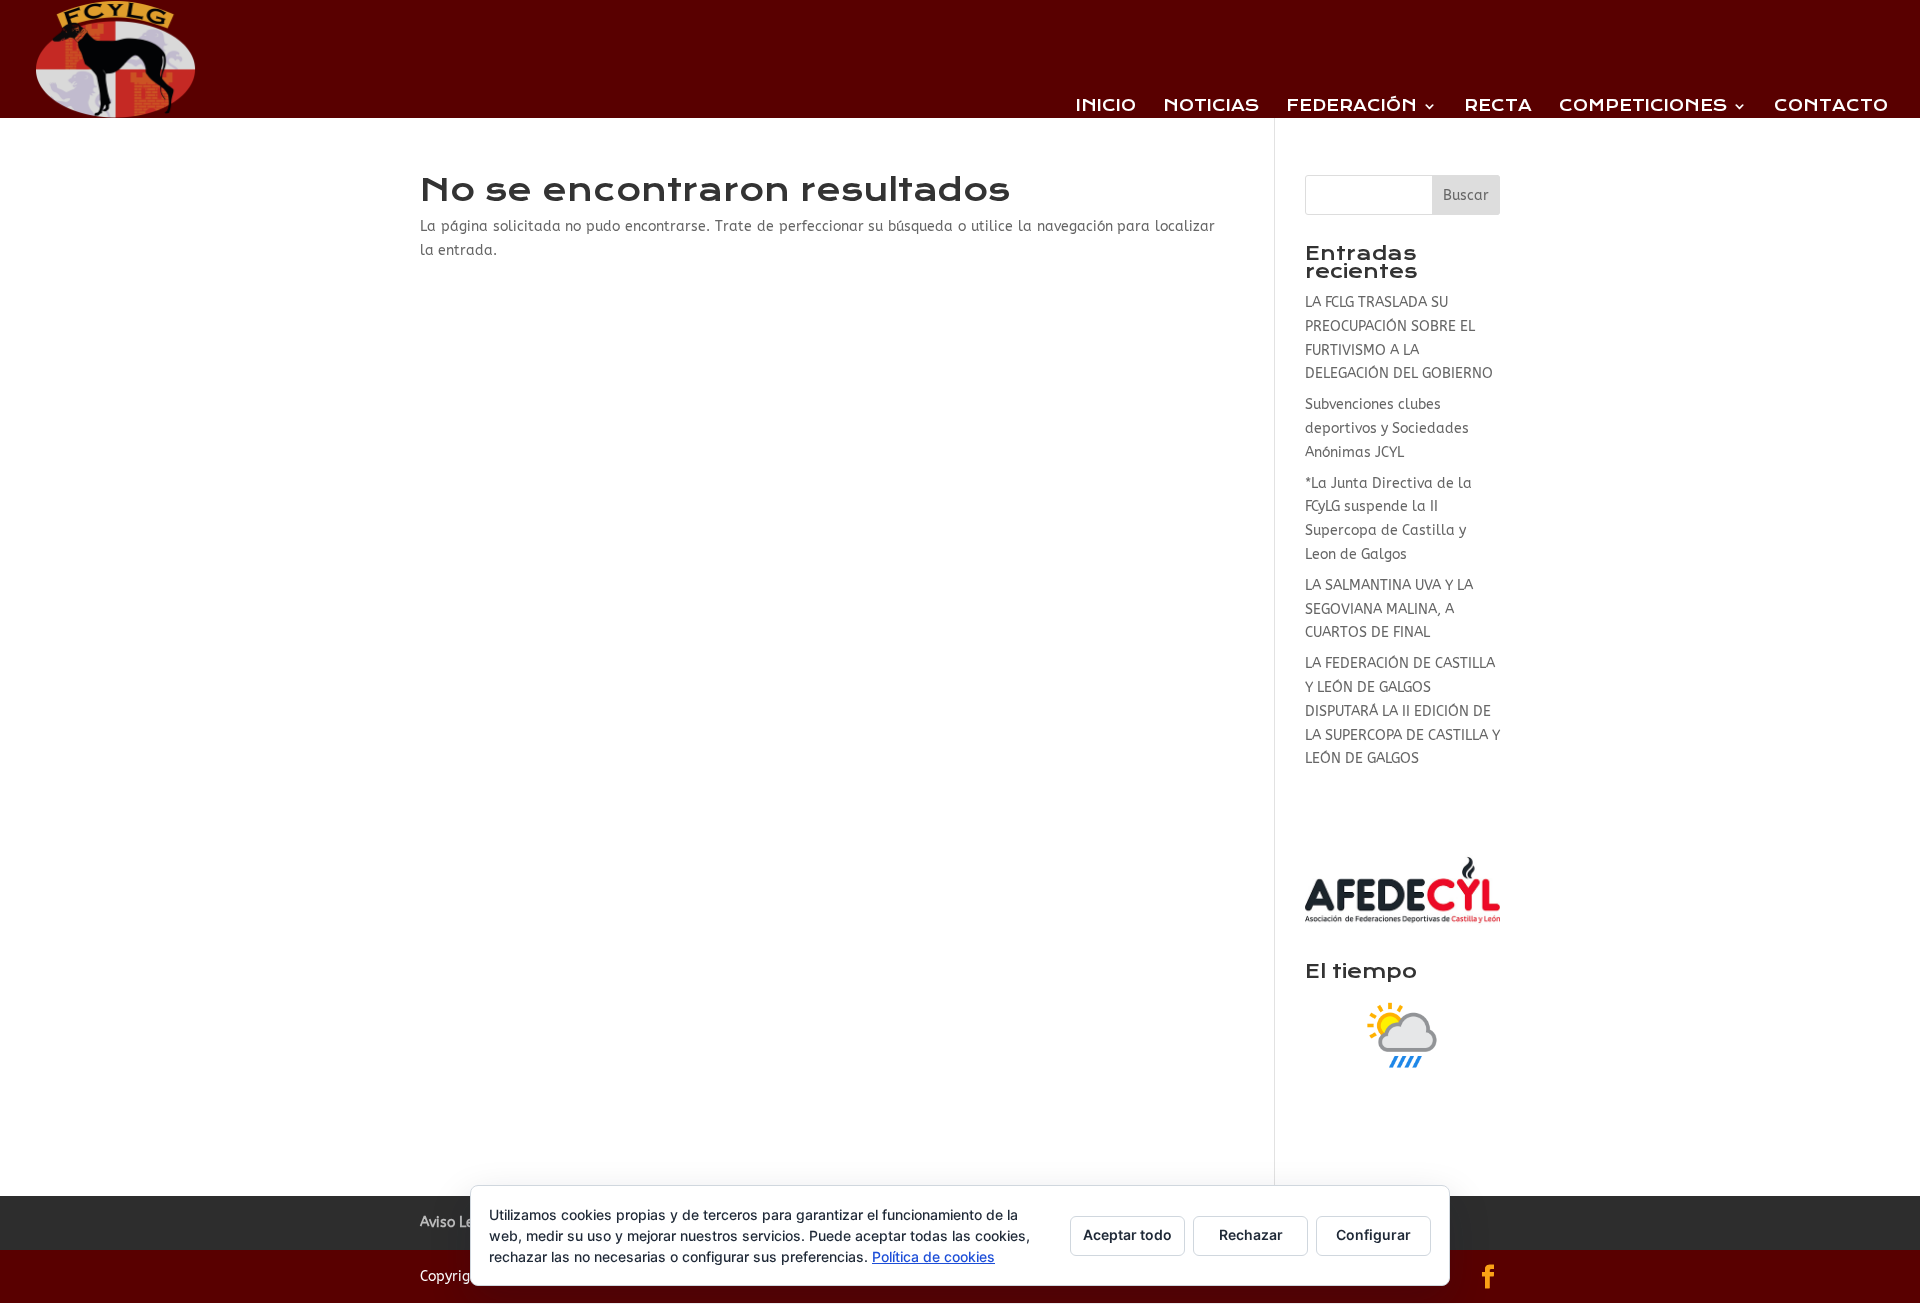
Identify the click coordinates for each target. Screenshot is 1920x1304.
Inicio (1106, 107)
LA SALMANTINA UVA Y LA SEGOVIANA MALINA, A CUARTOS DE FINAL (1389, 609)
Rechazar (1251, 1234)
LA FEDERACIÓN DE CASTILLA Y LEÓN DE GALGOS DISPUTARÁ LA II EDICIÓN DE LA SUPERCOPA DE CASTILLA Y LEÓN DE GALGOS (1402, 711)
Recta (1498, 107)
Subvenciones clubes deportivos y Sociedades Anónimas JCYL (1387, 428)
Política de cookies (933, 1256)
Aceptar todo (1127, 1234)
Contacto (1831, 107)
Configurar (1373, 1234)
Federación (1351, 107)
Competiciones (1643, 107)
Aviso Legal (458, 1222)
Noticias (1211, 107)
